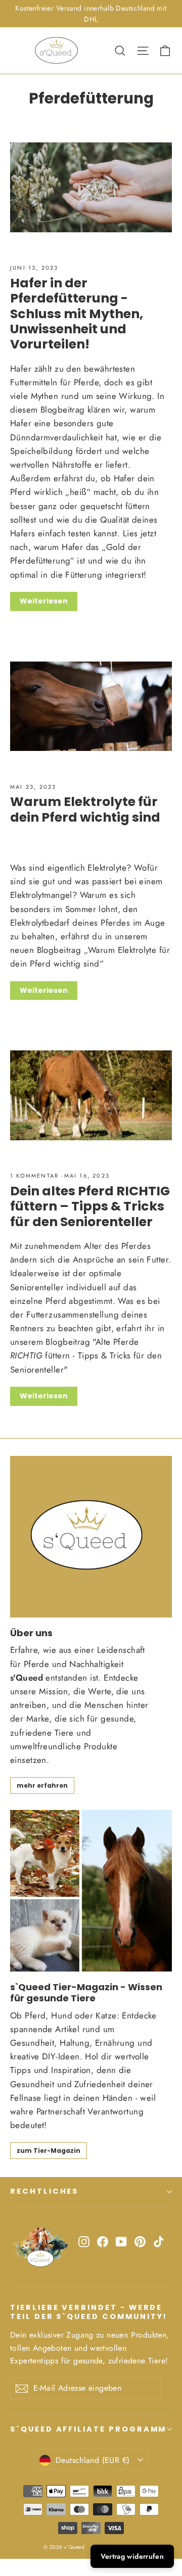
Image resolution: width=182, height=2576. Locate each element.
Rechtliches (44, 2191)
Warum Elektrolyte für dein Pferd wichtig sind (85, 809)
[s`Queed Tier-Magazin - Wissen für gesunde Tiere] (91, 1891)
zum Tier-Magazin (49, 2151)
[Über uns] (91, 1537)
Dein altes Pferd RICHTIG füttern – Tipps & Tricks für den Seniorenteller (90, 1206)
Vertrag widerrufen (132, 2556)
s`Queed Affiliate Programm (88, 2429)
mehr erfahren (42, 1785)
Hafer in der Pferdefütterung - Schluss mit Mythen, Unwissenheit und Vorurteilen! (77, 313)
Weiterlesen (44, 601)
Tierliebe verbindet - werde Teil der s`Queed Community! (89, 2312)
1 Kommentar (36, 1176)
